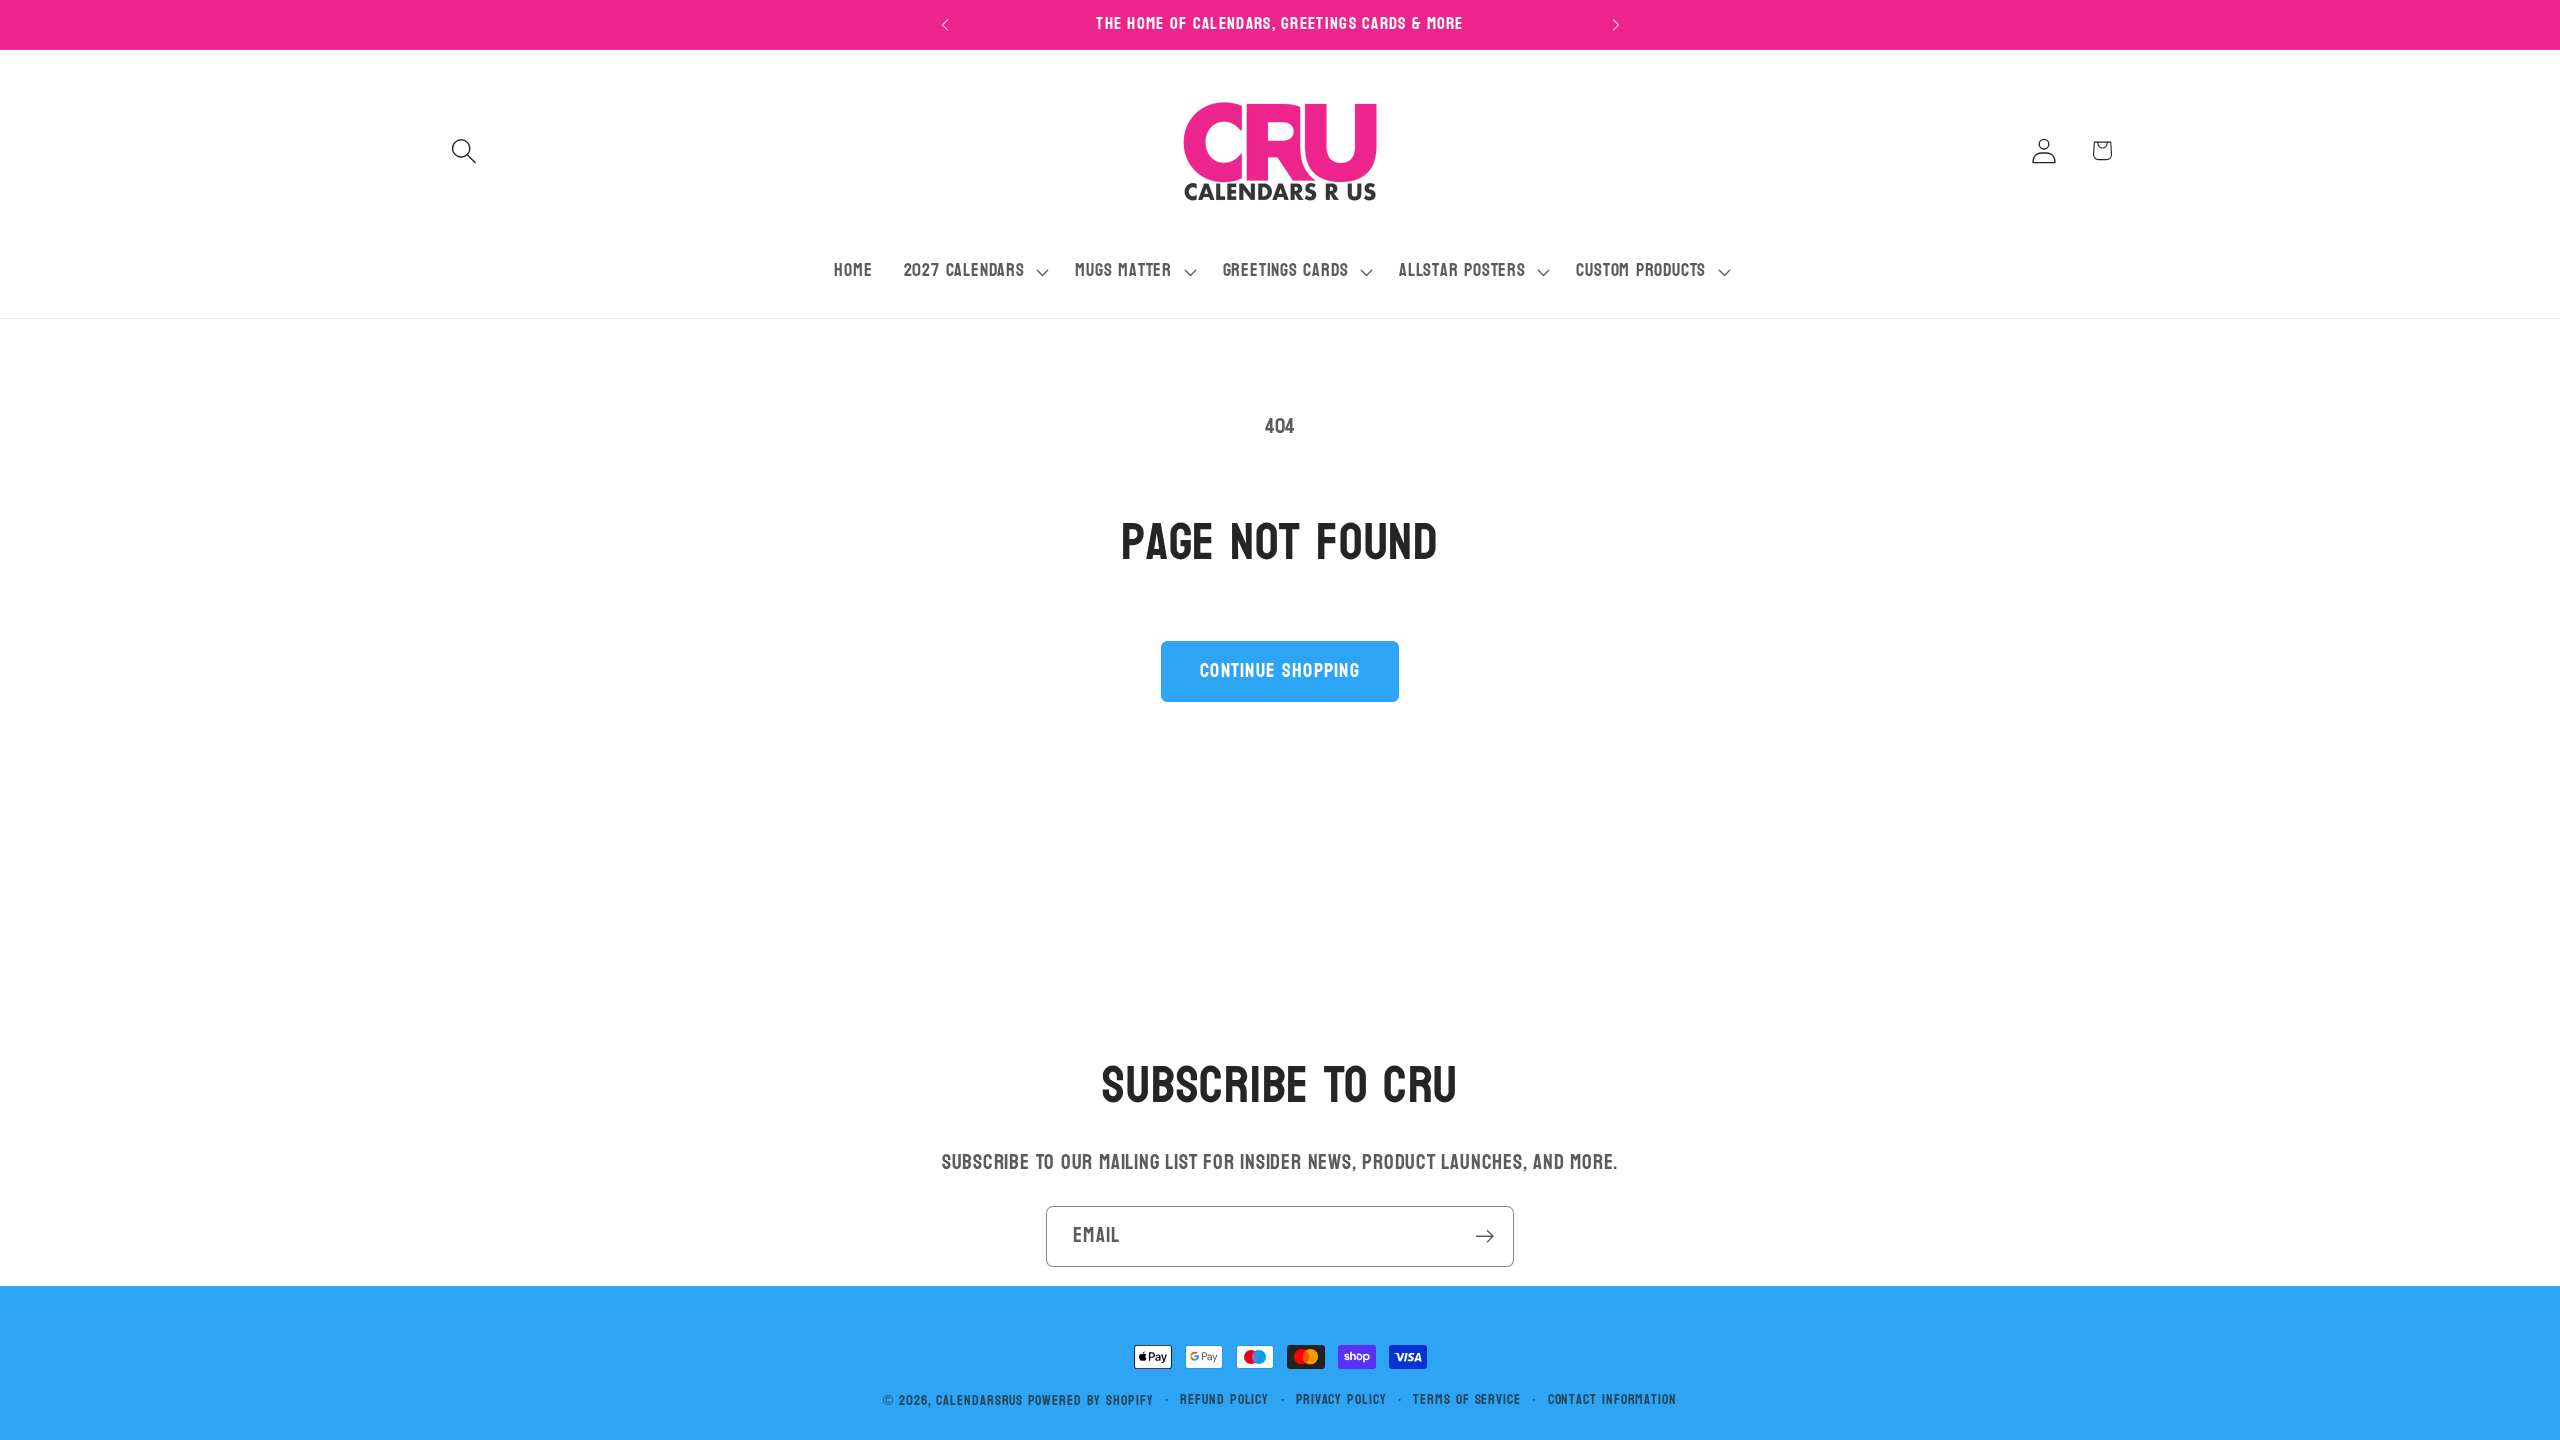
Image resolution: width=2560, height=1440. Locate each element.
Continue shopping (1280, 670)
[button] (463, 150)
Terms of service (1467, 1400)
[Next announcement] (1616, 24)
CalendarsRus (979, 1400)
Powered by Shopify (1090, 1400)
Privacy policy (1341, 1400)
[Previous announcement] (945, 24)
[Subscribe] (1484, 1236)
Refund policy (1224, 1400)
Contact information (1612, 1400)
